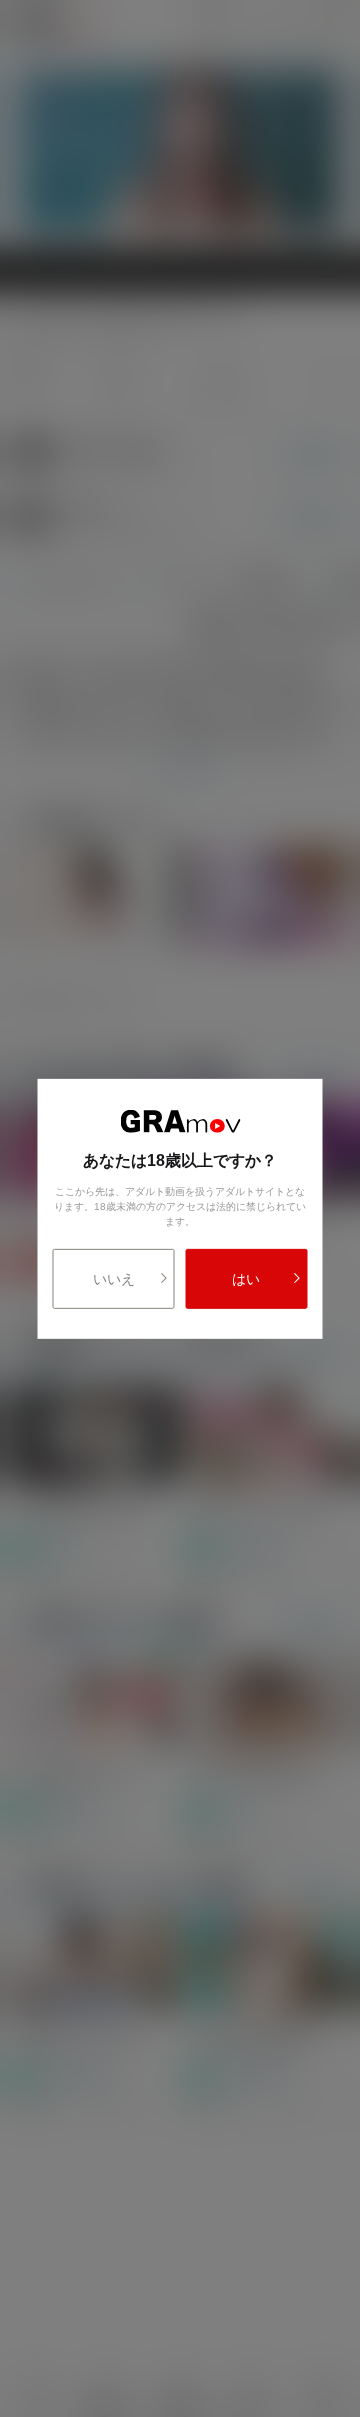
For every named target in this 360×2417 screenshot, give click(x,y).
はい (246, 1279)
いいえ (114, 1279)
